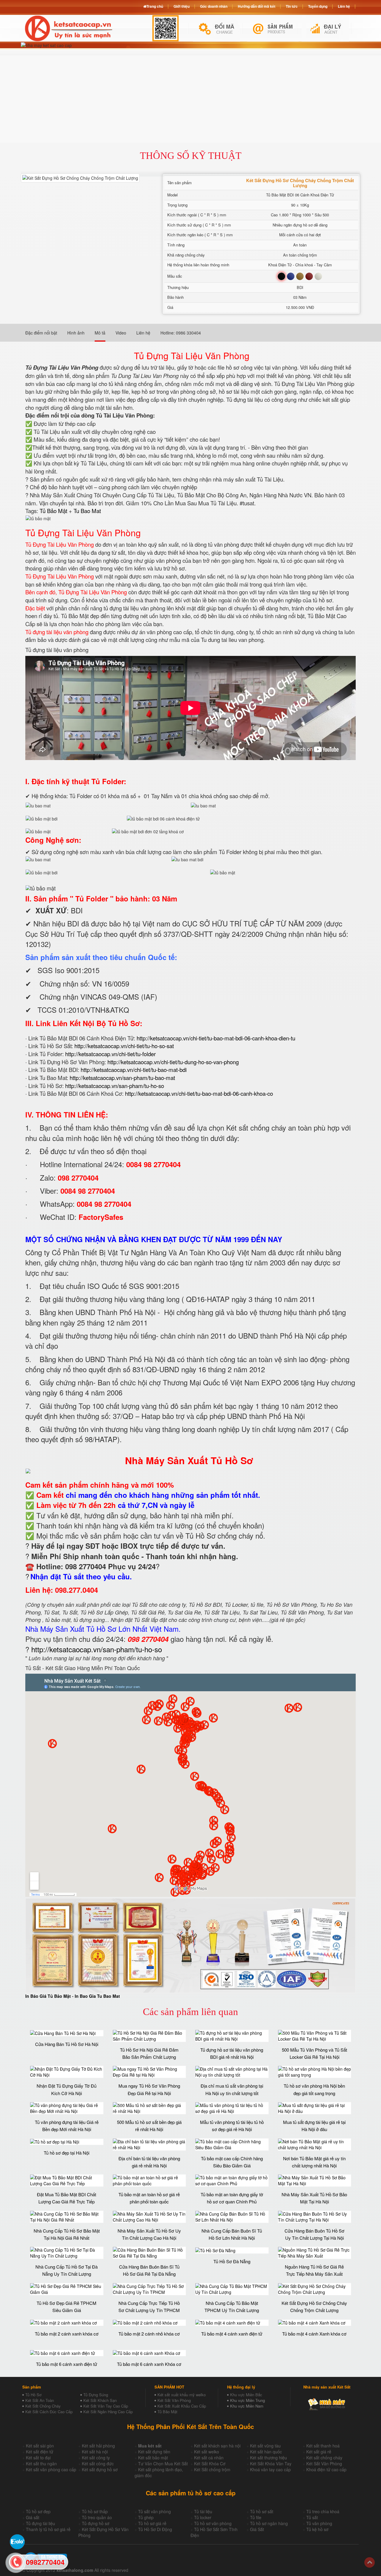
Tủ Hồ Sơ (33, 2395)
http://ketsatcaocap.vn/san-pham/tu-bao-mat (122, 1078)
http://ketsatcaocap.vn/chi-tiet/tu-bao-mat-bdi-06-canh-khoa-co (199, 1093)
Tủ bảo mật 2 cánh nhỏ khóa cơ (149, 2334)
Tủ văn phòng (319, 2523)
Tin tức (292, 6)
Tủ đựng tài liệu (40, 2523)
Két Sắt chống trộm (212, 2469)
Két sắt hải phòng (98, 2446)
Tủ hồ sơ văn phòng (213, 2523)
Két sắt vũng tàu (265, 2446)
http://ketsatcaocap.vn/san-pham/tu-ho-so (115, 1086)
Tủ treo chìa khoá (323, 2511)
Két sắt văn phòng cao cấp (51, 2469)
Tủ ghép (146, 2517)
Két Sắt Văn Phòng (174, 2400)
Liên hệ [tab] (143, 333)
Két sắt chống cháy (324, 2458)
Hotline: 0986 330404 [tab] (181, 333)
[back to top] (370, 2562)
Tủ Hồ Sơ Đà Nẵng (232, 2261)
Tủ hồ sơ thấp (95, 2511)
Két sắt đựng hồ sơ (100, 2469)
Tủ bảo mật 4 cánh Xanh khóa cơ (314, 2334)
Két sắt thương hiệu (268, 2458)
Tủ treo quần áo (97, 2517)
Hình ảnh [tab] (76, 333)
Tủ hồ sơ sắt (262, 2511)
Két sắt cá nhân (209, 2458)
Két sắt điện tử (40, 2452)
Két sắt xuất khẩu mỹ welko (182, 2395)
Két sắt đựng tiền (154, 2452)
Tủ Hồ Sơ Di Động (155, 2529)
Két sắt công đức (98, 2464)
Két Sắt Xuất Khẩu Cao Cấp (182, 2406)
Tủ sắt (312, 2517)
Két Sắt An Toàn (40, 2400)
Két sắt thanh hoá (323, 2446)
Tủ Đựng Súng (96, 2395)
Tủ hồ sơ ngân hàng (269, 2523)
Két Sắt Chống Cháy (43, 2406)
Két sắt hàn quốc (266, 2452)
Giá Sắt (257, 2529)
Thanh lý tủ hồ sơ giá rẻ (48, 2529)
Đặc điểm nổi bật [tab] (41, 333)
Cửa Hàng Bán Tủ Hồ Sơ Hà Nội (67, 2044)
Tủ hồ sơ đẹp (38, 2511)
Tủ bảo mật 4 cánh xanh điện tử (232, 2334)
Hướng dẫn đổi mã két (257, 6)
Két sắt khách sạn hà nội (217, 2446)
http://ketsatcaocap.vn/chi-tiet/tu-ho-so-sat (124, 1046)
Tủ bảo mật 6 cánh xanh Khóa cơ (149, 2364)
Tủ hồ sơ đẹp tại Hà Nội (67, 2153)
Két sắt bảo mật (153, 2458)
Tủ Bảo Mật (53, 511)
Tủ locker (203, 2517)
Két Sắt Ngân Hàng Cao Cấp (108, 2412)
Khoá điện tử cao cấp (326, 2469)
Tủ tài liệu (203, 2511)
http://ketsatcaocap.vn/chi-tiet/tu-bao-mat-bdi (134, 1070)
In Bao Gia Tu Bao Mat (97, 1996)
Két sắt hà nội (95, 2452)
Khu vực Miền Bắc (246, 2395)
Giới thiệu (182, 6)
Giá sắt (33, 2517)
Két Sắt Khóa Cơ (210, 2464)
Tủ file (256, 2517)
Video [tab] (121, 333)
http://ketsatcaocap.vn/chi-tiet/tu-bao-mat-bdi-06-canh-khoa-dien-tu (216, 1038)
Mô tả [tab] (100, 333)
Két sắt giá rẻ (319, 2452)
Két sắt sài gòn (40, 2446)
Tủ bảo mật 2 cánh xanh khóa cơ (67, 2334)
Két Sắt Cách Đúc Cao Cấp (49, 2412)
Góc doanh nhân (214, 6)
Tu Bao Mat (87, 511)
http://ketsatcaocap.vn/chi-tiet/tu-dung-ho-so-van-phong (173, 1062)
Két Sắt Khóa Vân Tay (271, 2464)
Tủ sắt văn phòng (154, 2511)
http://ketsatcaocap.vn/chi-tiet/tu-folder (110, 1054)
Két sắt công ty (96, 2458)
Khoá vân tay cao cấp (270, 2469)
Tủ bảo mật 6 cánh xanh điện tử (67, 2364)
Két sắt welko (207, 2452)
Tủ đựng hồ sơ (96, 2523)
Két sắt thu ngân (41, 2464)
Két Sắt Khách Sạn (100, 2400)
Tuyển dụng (318, 6)
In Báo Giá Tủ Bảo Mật (48, 1996)
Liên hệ (344, 6)
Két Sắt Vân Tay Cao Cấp (106, 2406)
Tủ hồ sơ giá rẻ (152, 2523)
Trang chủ (155, 6)
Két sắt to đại (38, 2458)
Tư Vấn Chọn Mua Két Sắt (163, 2464)
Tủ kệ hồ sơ (317, 2529)
